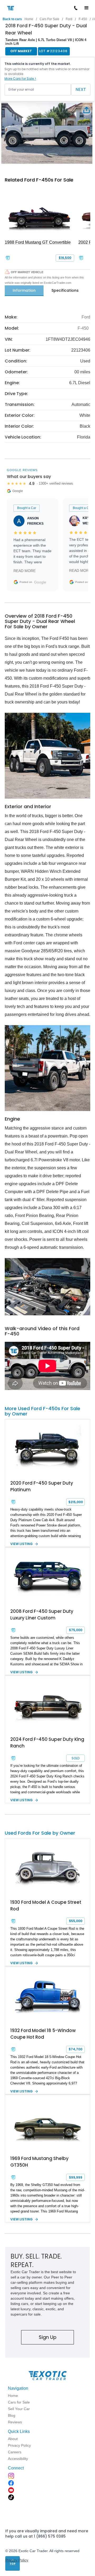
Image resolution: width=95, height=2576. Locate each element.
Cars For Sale (49, 19)
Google (40, 582)
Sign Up (48, 2337)
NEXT (81, 89)
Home (29, 19)
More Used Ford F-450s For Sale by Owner (42, 1411)
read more (25, 571)
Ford (69, 19)
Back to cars (12, 19)
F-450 (83, 19)
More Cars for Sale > (20, 79)
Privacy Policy (17, 2560)
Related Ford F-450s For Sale (39, 180)
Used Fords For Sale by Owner (40, 1833)
